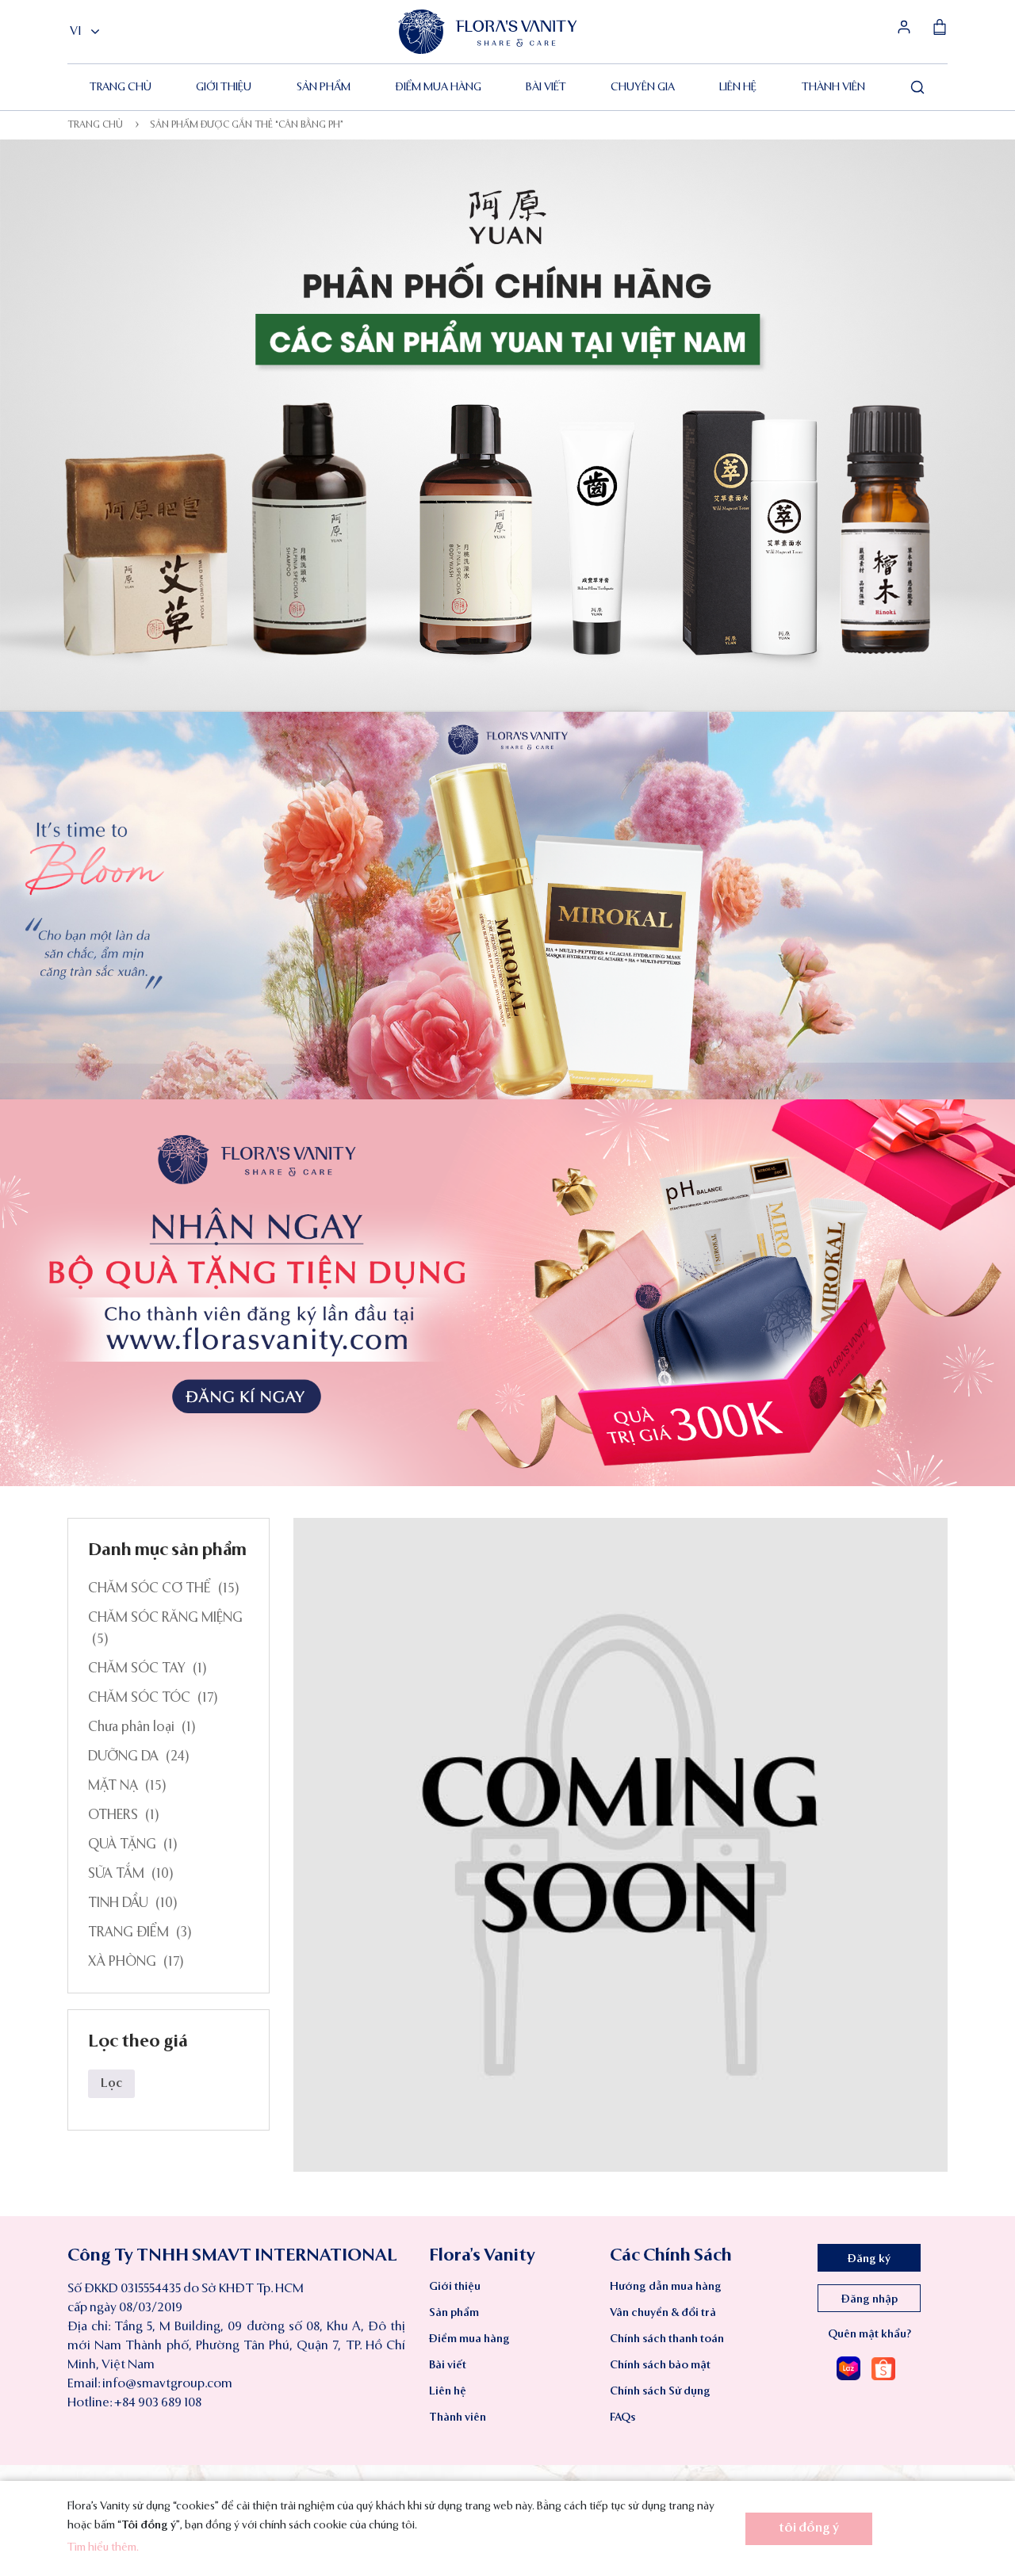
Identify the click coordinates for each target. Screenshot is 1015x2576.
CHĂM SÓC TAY (137, 1669)
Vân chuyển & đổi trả (663, 2313)
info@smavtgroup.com (167, 2384)
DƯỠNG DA (123, 1757)
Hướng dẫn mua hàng (666, 2287)
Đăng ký (869, 2259)
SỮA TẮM (116, 1874)
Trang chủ (121, 87)
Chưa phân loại (131, 1728)
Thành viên (833, 87)
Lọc (111, 2084)
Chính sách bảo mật (660, 2365)
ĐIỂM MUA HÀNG (438, 87)
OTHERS (113, 1815)
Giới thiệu (224, 87)
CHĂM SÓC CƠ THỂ (149, 1589)
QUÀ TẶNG (122, 1845)
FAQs (622, 2417)
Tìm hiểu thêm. (103, 2547)
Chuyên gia (643, 87)
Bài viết (546, 87)
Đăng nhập (869, 2299)
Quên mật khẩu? (869, 2334)
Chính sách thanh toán (667, 2339)
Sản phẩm (324, 87)
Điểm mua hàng (469, 2339)
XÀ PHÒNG (122, 1962)
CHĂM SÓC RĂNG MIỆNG (165, 1618)
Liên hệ (738, 87)
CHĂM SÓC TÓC (139, 1698)
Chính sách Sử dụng (660, 2391)
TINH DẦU (118, 1903)
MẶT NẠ (113, 1786)
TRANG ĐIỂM (128, 1933)
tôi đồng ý (809, 2528)
